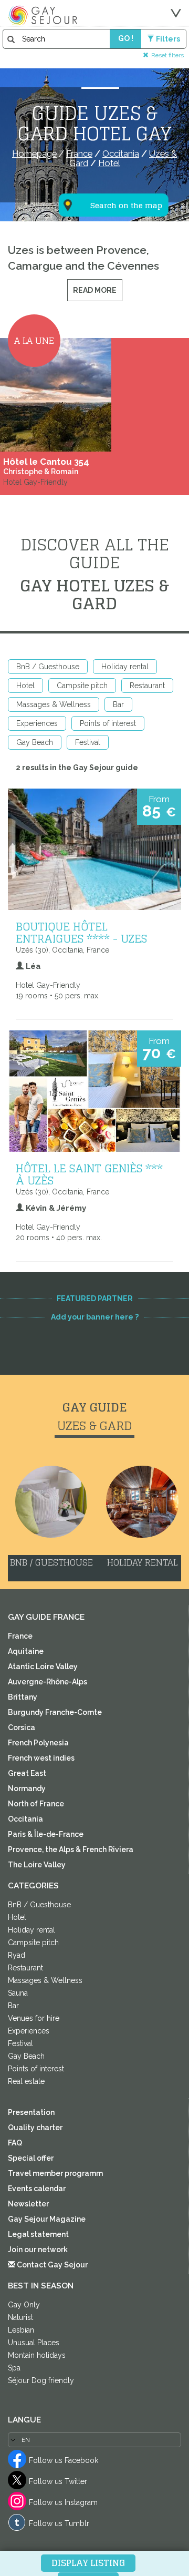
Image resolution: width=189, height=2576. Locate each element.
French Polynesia (38, 1743)
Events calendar (37, 2189)
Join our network (38, 2250)
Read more (95, 290)
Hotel (25, 686)
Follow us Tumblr (59, 2523)
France (20, 1636)
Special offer (31, 2158)
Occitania (25, 1819)
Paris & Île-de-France (46, 1834)
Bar (118, 704)
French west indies (41, 1758)
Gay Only (24, 2305)
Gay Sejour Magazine (47, 2219)
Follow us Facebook (64, 2460)
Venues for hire (34, 2018)
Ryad (17, 1955)
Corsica (22, 1727)
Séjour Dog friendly (41, 2380)
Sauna (18, 1993)
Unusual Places (34, 2343)
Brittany (23, 1697)
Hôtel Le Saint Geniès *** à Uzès (89, 1174)
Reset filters (167, 55)
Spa (14, 2368)
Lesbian (21, 2330)
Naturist (20, 2317)
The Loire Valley (37, 1865)
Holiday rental (125, 667)
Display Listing (88, 2563)
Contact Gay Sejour (51, 2265)
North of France (36, 1804)
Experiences (37, 723)
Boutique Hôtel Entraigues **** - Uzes (81, 932)
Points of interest (108, 723)
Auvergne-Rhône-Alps (48, 1682)
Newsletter (28, 2204)
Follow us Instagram (63, 2502)
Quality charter (35, 2128)
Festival (88, 742)
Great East (27, 1773)
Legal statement (38, 2234)
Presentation (31, 2112)
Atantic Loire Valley (43, 1667)
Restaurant (147, 686)
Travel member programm (55, 2173)
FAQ (15, 2143)
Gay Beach (35, 742)
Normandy (27, 1788)
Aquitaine (26, 1651)
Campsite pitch (82, 686)
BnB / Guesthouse (48, 667)
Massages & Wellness (54, 704)
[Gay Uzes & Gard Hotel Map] (107, 154)
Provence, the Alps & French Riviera (71, 1849)
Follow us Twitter (58, 2481)
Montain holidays (37, 2355)
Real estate (26, 2081)
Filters (168, 39)
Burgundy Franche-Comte (55, 1712)
